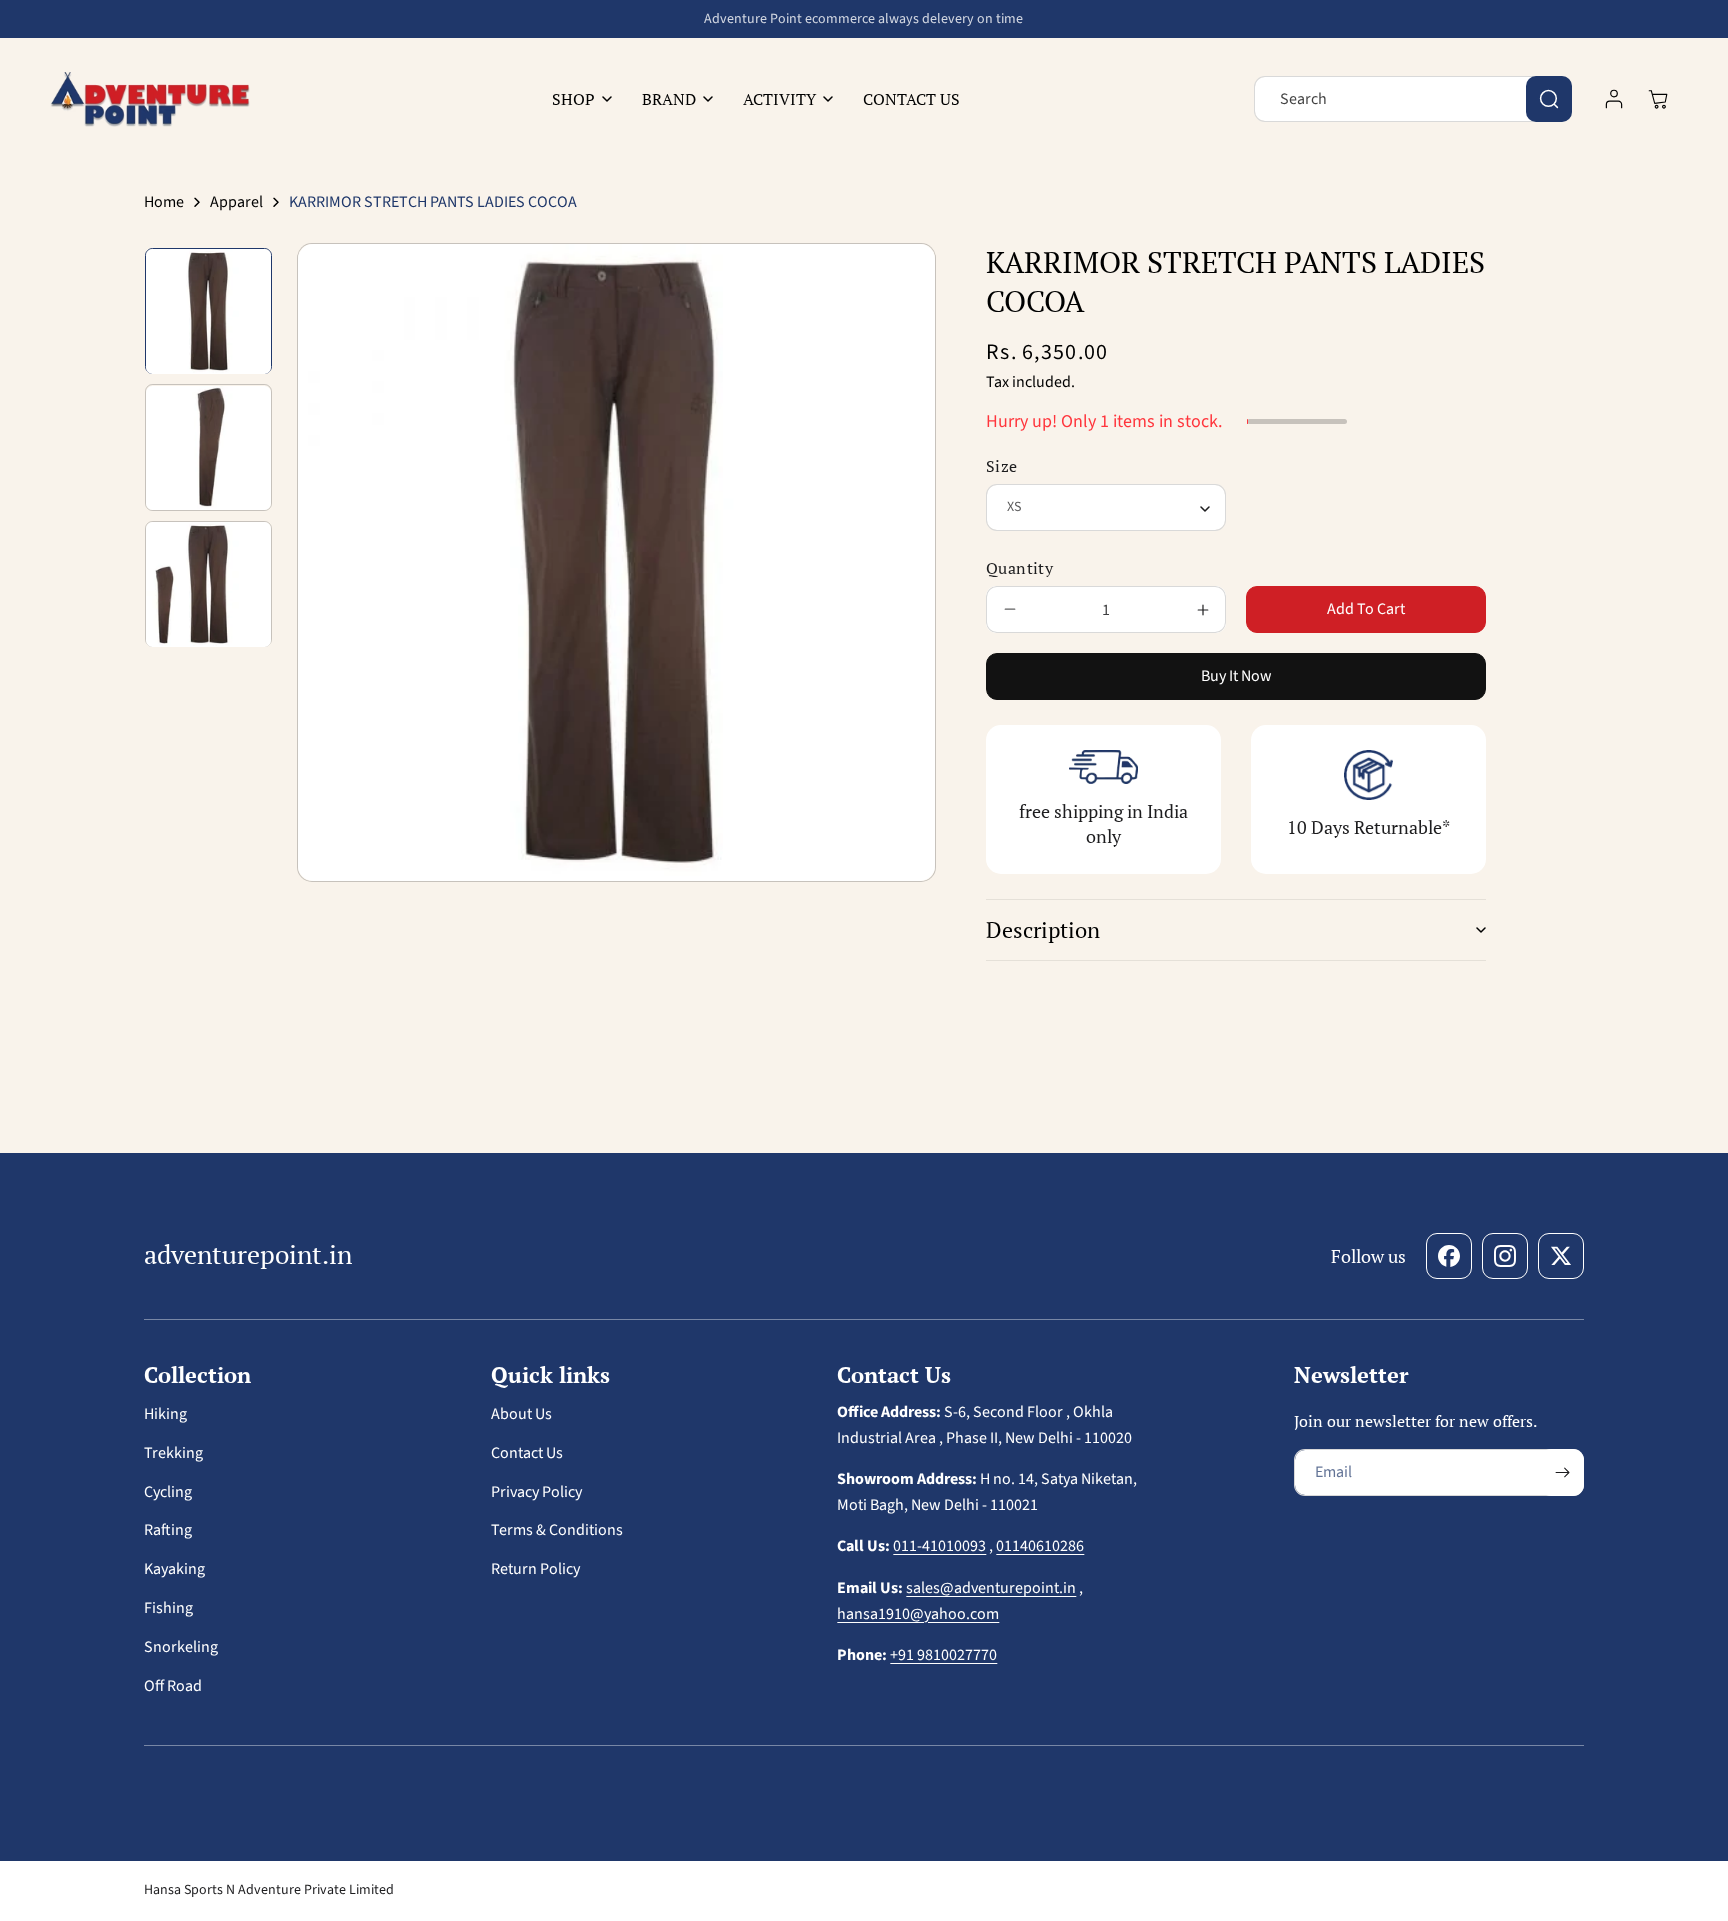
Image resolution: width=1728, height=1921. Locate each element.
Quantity (1019, 568)
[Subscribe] (1562, 1472)
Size (1002, 466)
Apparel (236, 202)
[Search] (1549, 99)
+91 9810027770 (943, 1655)
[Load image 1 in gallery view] (208, 311)
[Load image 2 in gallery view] (208, 448)
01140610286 (1040, 1546)
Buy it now (1236, 676)
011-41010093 (939, 1546)
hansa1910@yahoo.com (918, 1614)
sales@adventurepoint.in (991, 1588)
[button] (577, 99)
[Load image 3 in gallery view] (208, 584)
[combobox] (1413, 99)
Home (164, 202)
